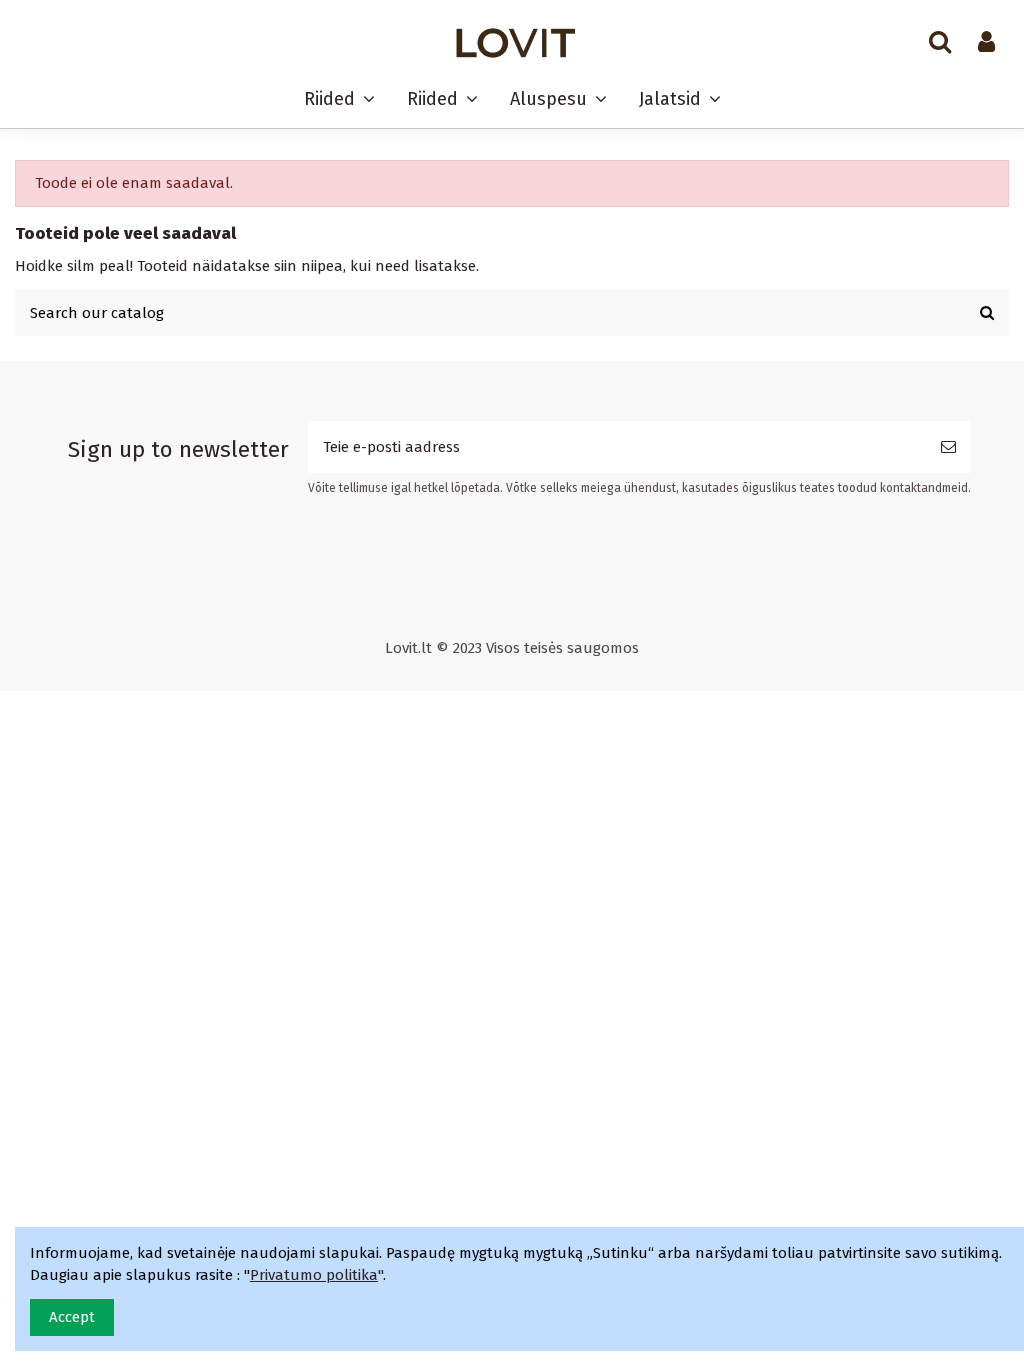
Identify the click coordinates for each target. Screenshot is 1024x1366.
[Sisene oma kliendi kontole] (986, 43)
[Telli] (948, 447)
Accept (72, 1317)
